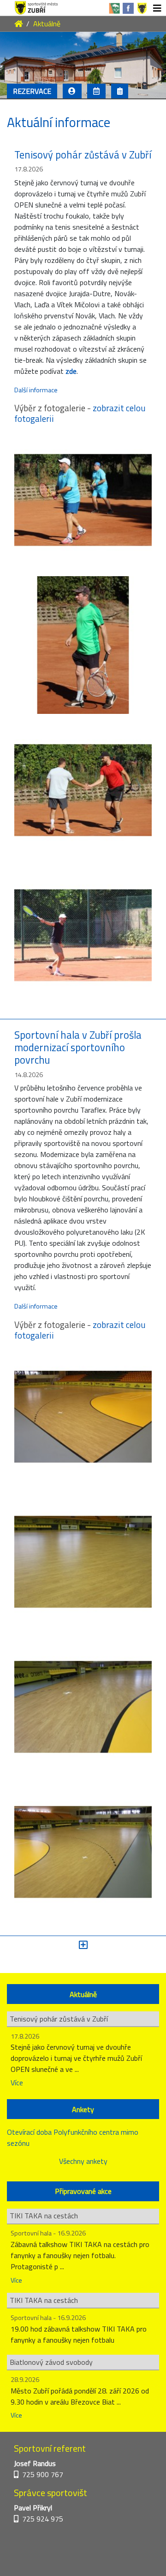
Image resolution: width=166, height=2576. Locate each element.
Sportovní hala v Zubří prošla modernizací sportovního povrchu (78, 1047)
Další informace (36, 390)
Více (17, 2083)
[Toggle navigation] (157, 8)
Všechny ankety (83, 2161)
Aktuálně (47, 24)
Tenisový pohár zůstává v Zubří (83, 155)
